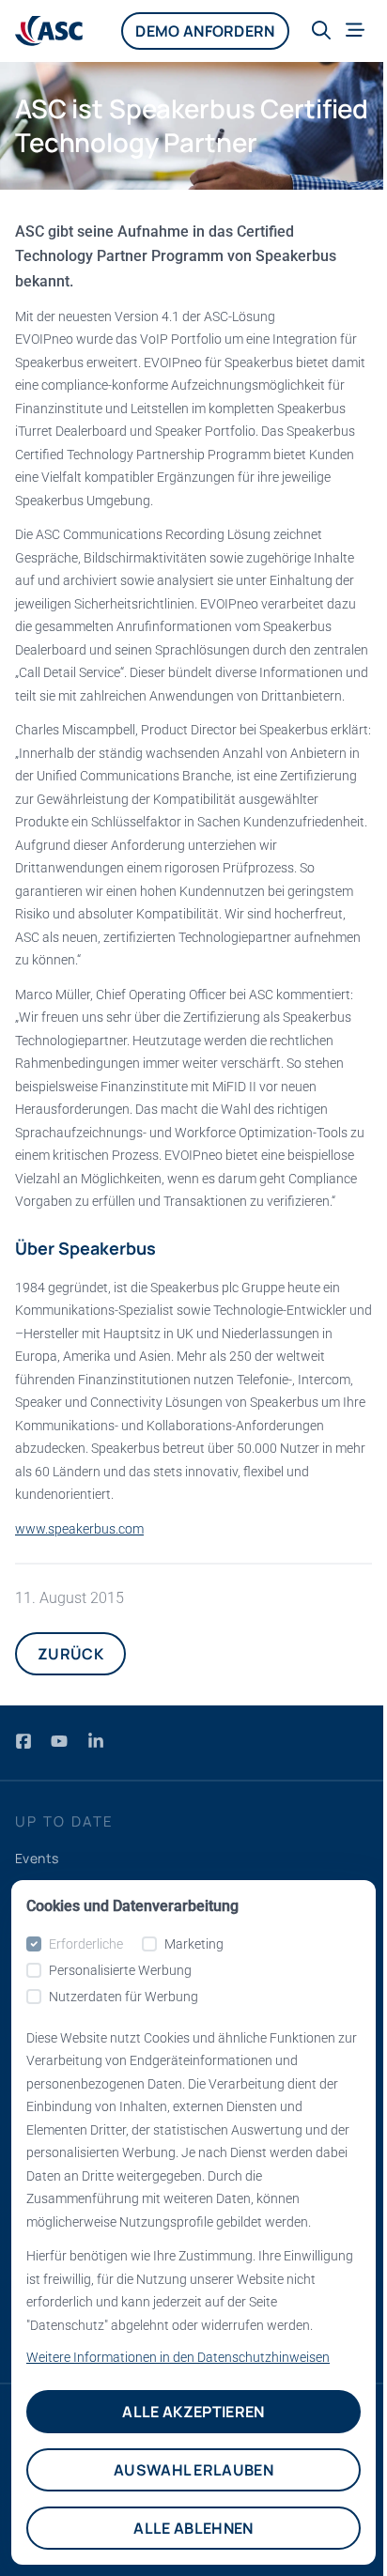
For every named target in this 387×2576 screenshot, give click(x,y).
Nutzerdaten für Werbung (124, 1997)
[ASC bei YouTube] (61, 1740)
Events (37, 1858)
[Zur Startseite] (49, 31)
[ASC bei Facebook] (25, 1740)
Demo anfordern (205, 31)
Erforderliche (86, 1944)
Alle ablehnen (193, 2528)
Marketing (194, 1944)
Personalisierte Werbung (120, 1970)
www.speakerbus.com (79, 1529)
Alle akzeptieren (193, 2412)
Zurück (70, 1654)
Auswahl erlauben (193, 2470)
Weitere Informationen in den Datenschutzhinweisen (178, 2357)
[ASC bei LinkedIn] (96, 1740)
